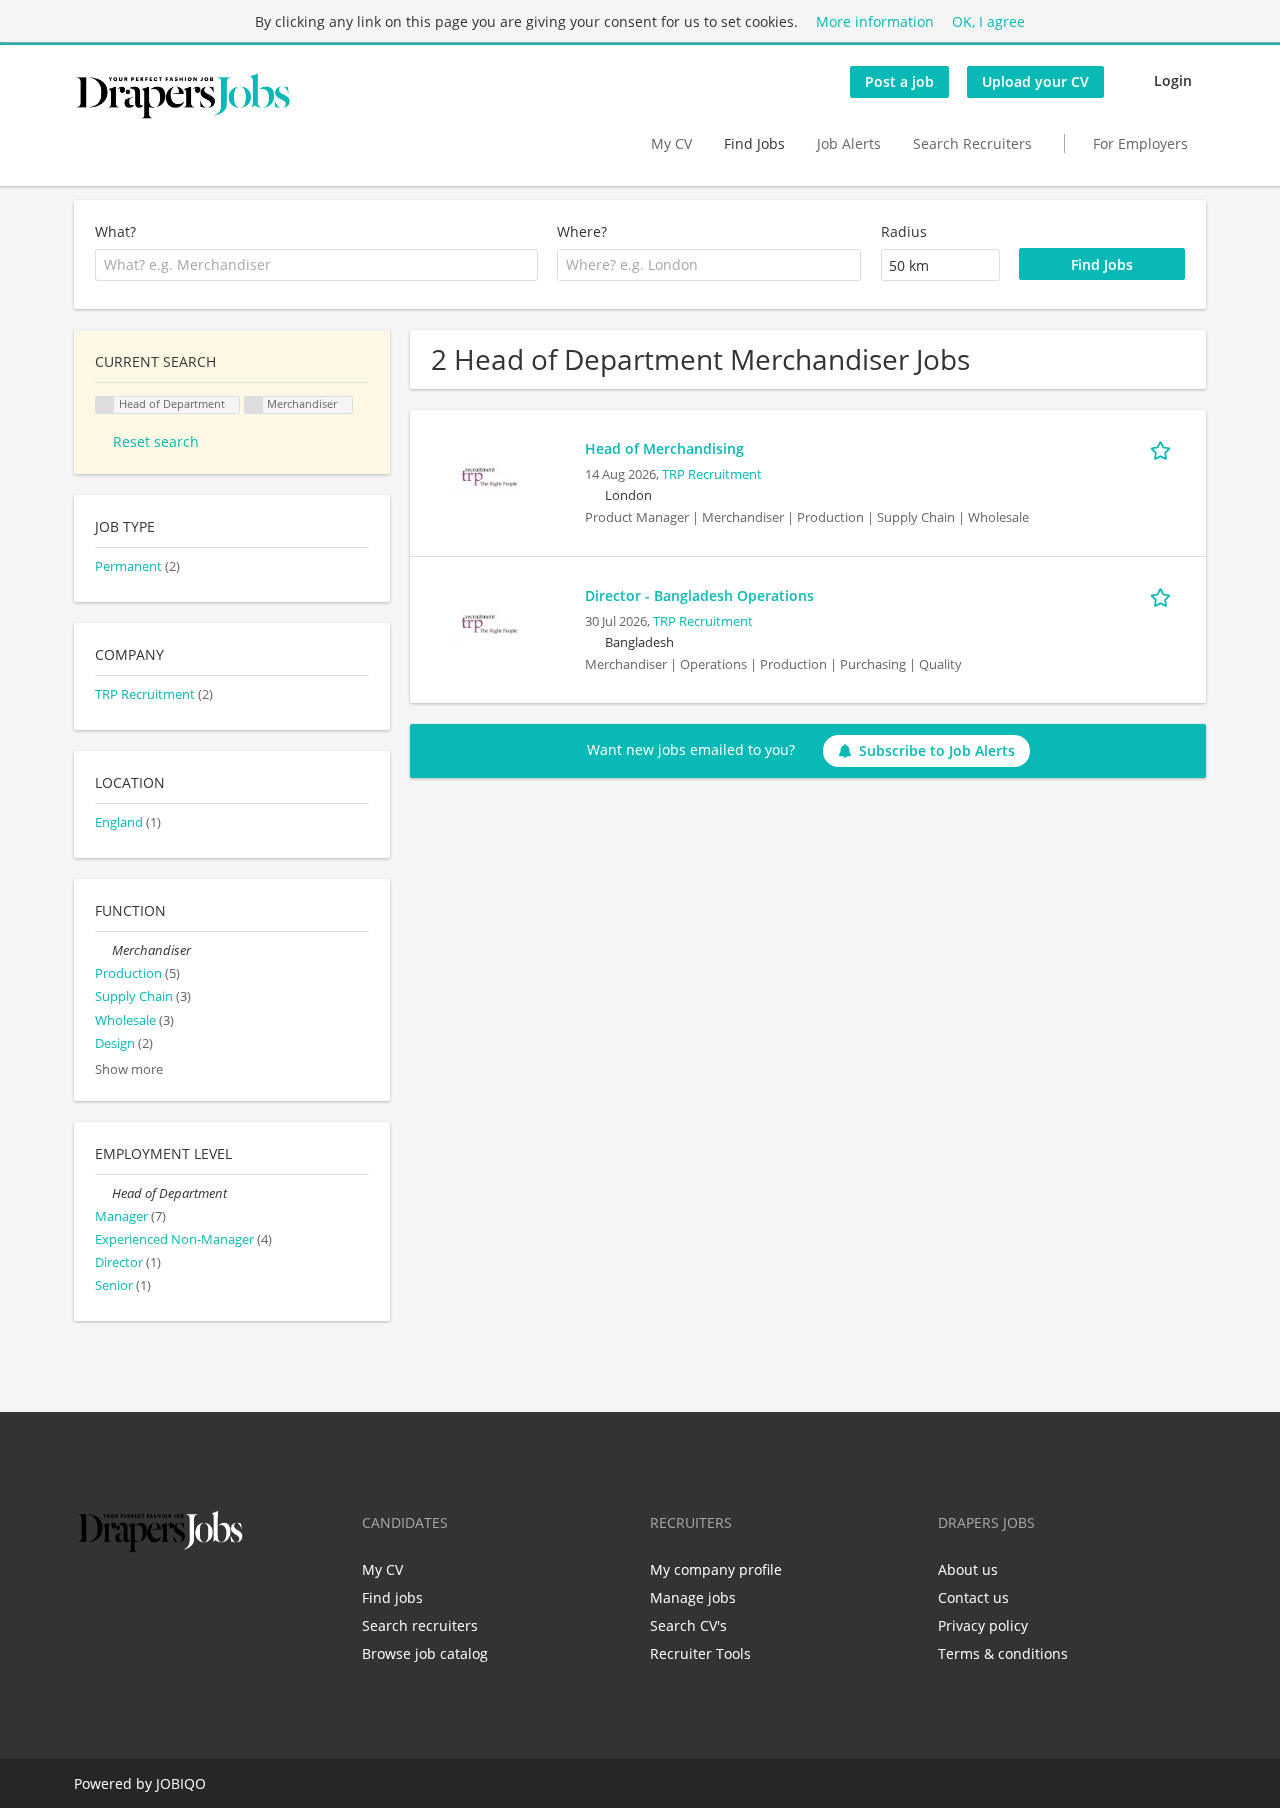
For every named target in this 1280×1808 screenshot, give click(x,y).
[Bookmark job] (1164, 448)
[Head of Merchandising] (488, 475)
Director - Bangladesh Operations (699, 595)
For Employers (1140, 143)
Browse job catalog (425, 1653)
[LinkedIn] (154, 1599)
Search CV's (688, 1625)
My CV (671, 143)
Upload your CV (1035, 81)
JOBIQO (181, 1783)
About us (968, 1569)
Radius (904, 231)
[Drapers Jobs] (183, 96)
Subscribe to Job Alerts (937, 750)
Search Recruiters (972, 143)
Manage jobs (693, 1597)
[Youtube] (217, 1599)
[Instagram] (187, 1599)
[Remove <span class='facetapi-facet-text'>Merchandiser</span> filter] (254, 405)
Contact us (973, 1597)
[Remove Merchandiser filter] (103, 950)
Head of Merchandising (664, 448)
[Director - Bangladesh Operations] (488, 622)
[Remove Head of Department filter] (103, 1193)
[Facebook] (88, 1599)
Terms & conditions (1003, 1653)
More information (875, 21)
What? (115, 231)
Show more (129, 1069)
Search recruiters (420, 1625)
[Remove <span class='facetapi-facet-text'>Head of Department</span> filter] (105, 405)
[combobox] (316, 265)
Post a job (899, 81)
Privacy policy (983, 1625)
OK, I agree (988, 21)
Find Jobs (754, 143)
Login (1173, 80)
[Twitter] (121, 1599)
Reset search (156, 441)
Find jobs (392, 1597)
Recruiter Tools (700, 1653)
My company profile (716, 1569)
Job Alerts (849, 143)
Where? (582, 231)
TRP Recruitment (712, 474)
